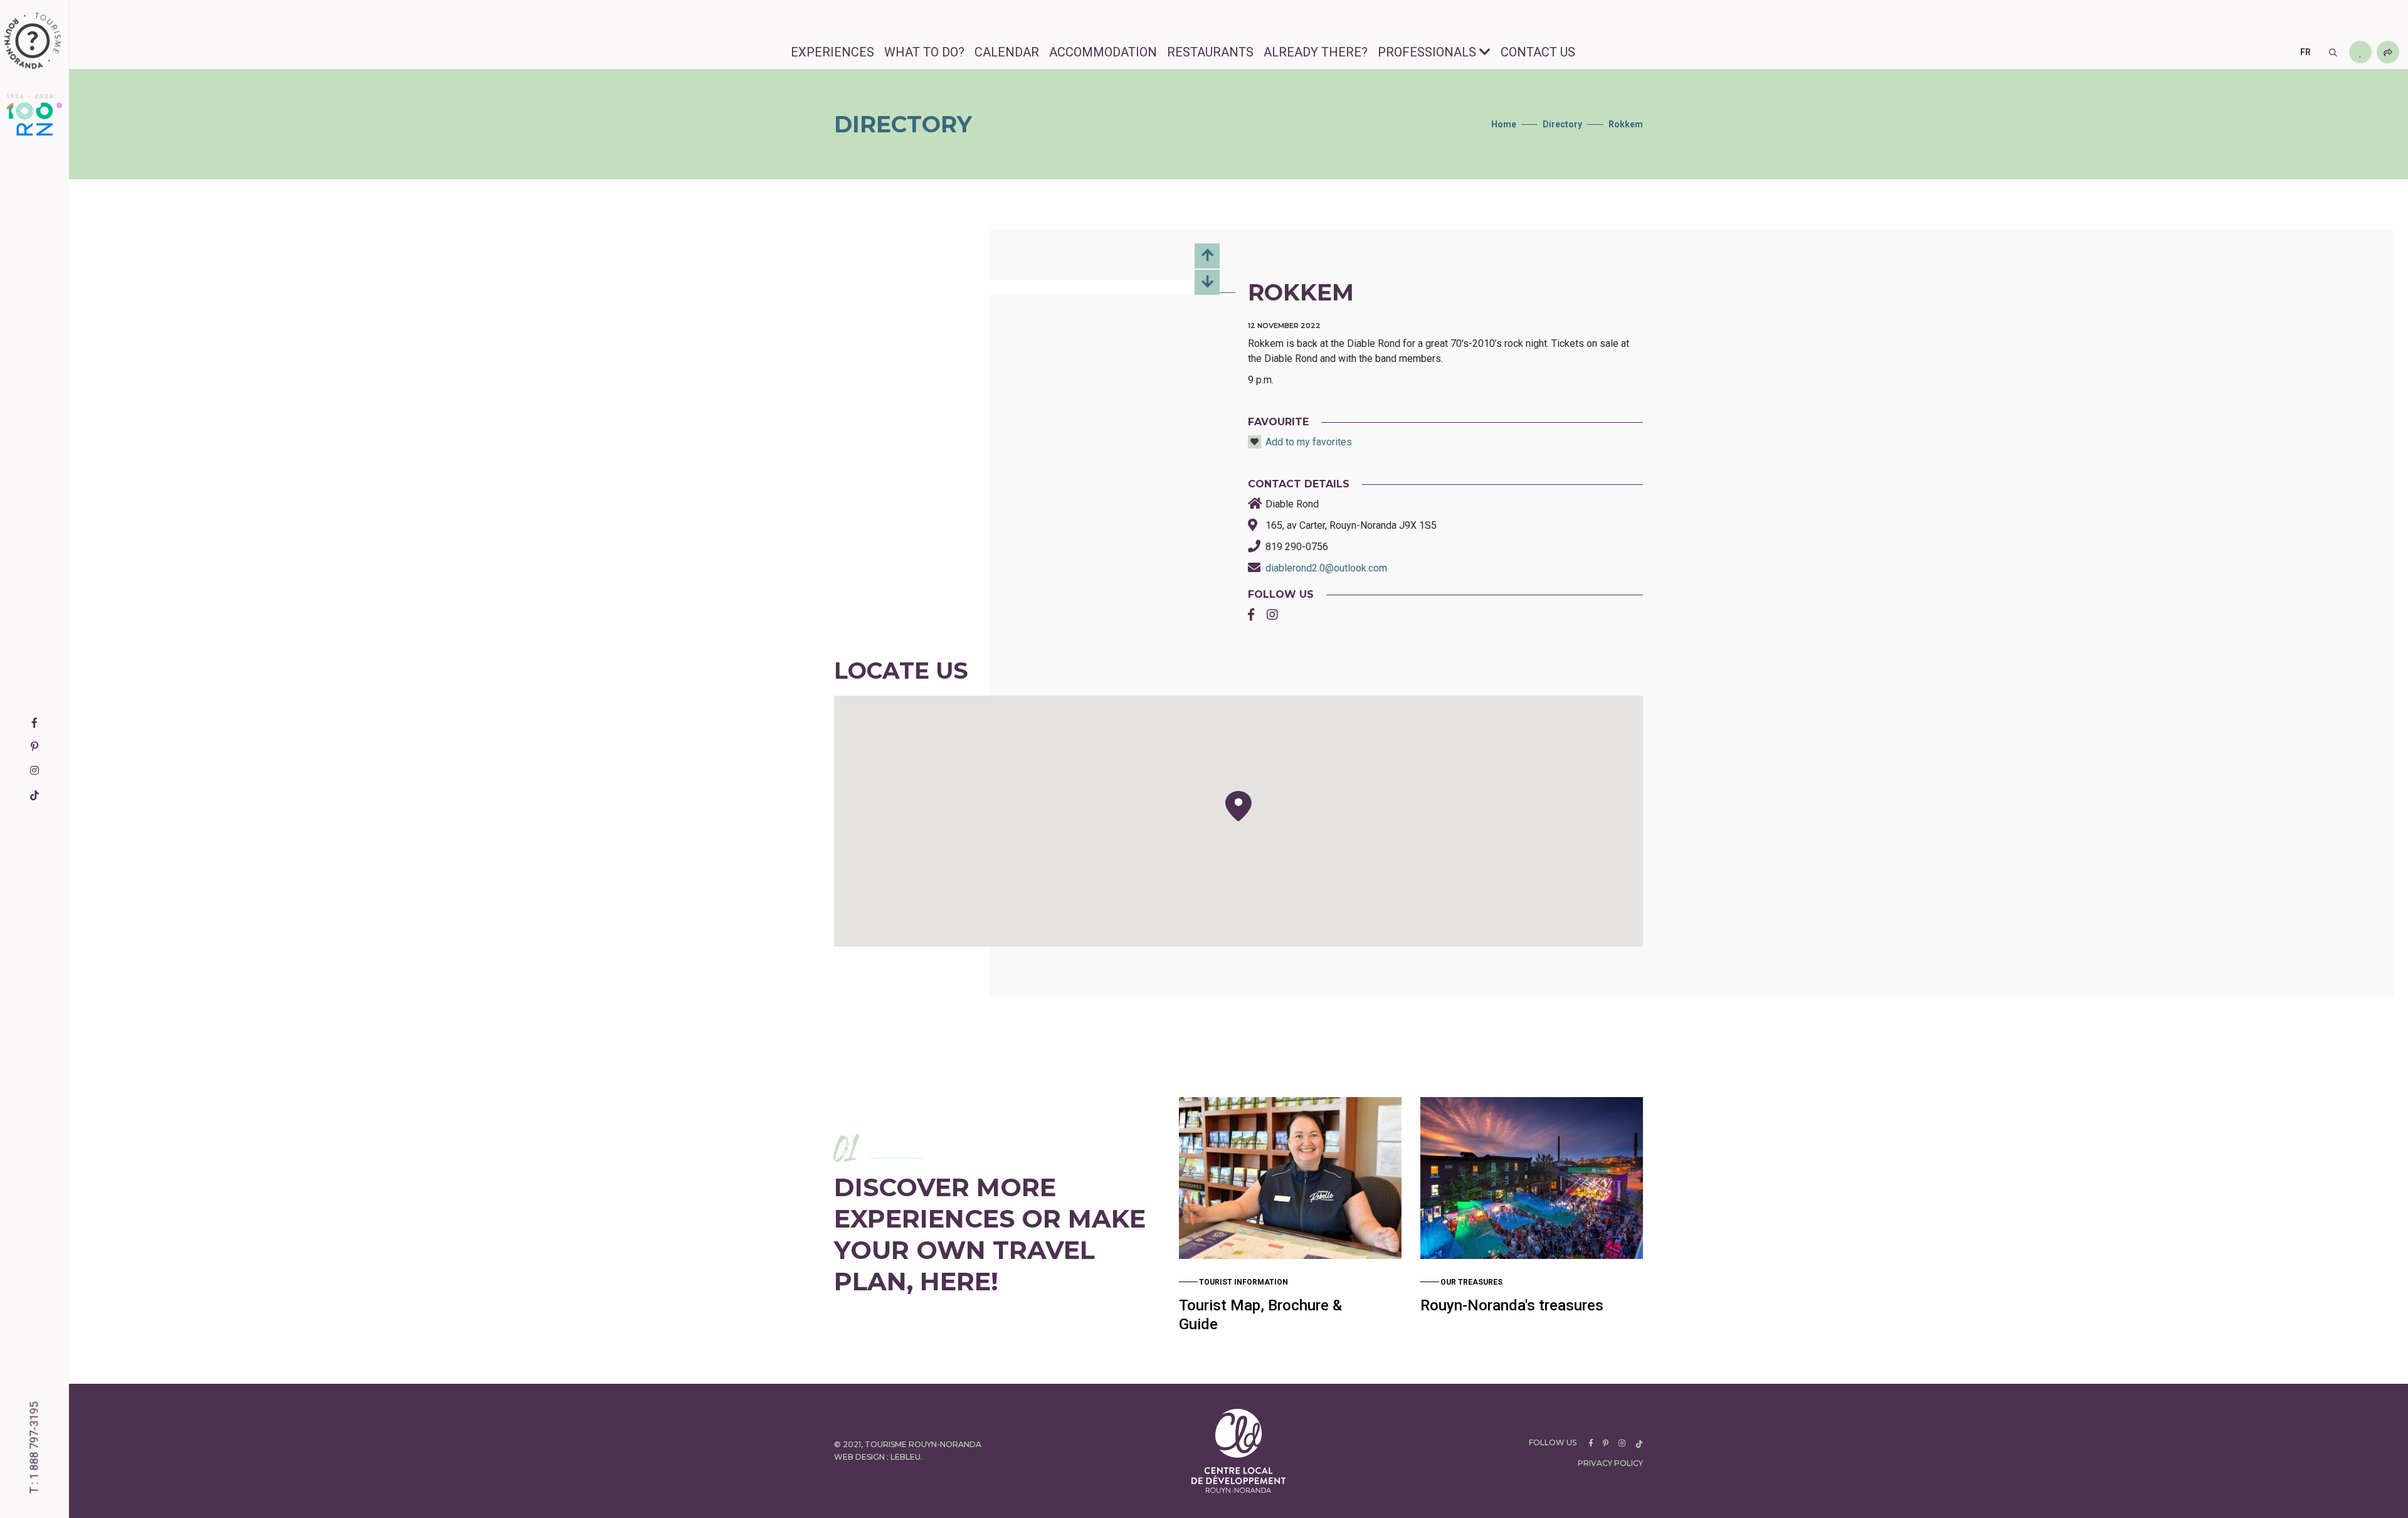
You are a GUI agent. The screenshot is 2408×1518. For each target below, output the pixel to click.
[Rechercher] (2333, 52)
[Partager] (2388, 52)
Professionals (1427, 52)
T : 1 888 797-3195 (34, 1448)
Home (1504, 124)
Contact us (1538, 52)
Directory (1562, 124)
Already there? (1316, 52)
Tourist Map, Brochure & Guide (1260, 1315)
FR (2305, 52)
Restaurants (1210, 52)
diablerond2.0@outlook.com (1326, 568)
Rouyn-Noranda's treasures (1512, 1305)
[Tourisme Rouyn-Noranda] (33, 41)
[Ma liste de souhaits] (2360, 52)
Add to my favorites (1309, 442)
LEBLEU (906, 1457)
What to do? (924, 52)
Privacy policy (1610, 1463)
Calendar (1007, 52)
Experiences (832, 52)
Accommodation (1103, 52)
